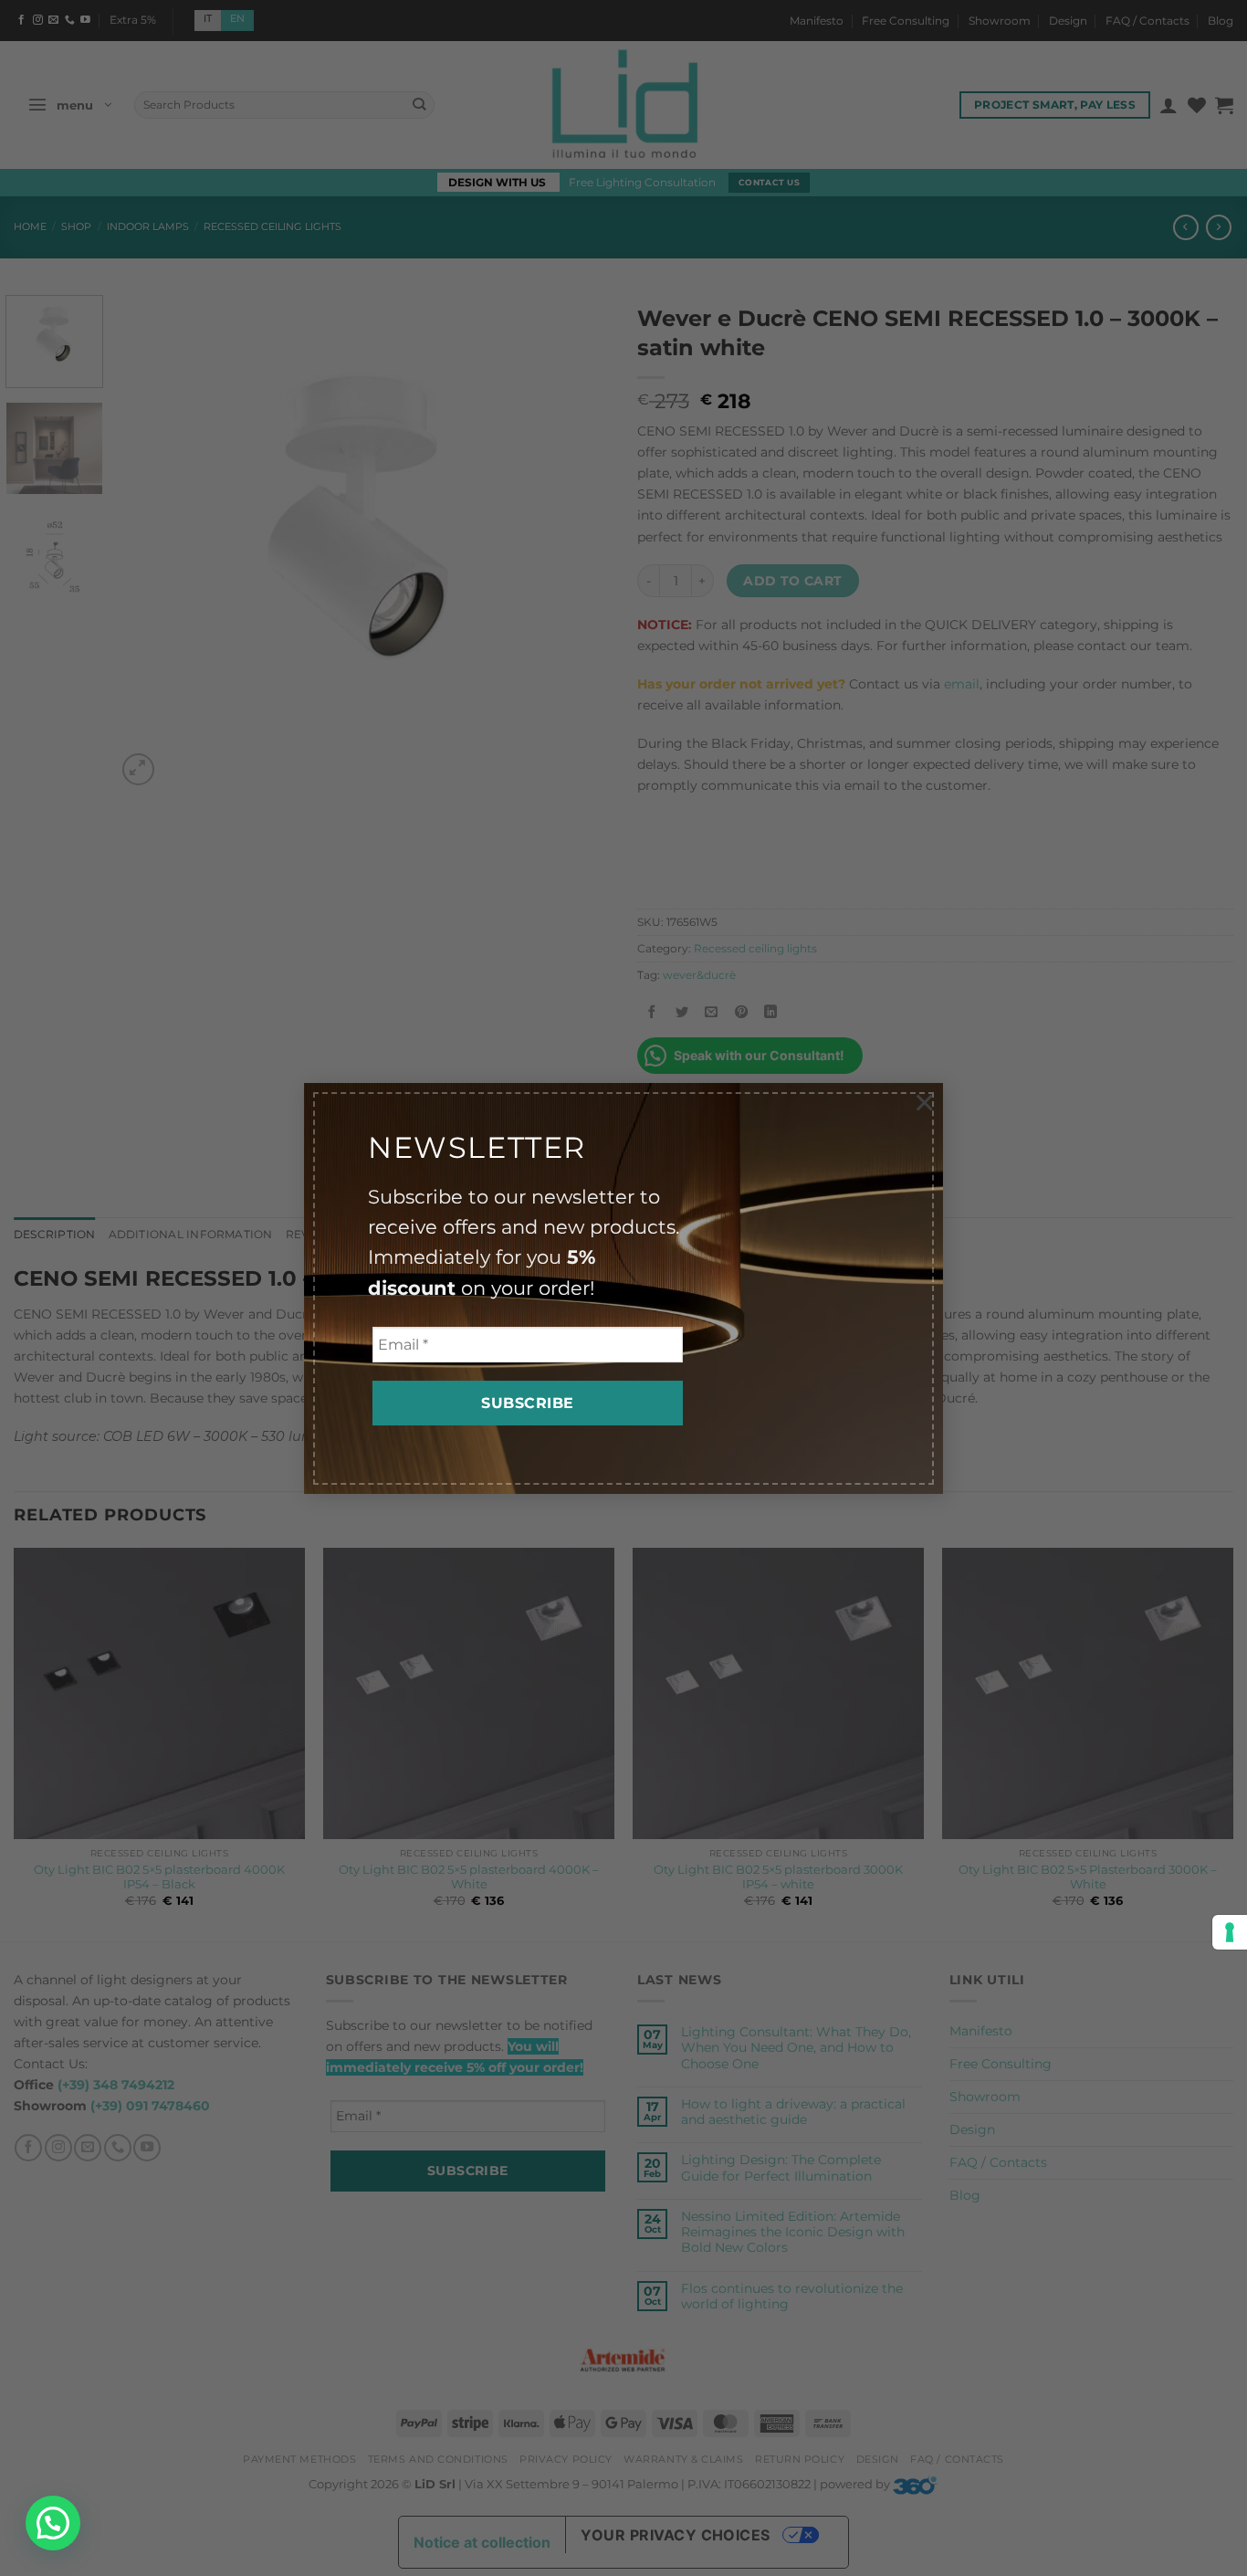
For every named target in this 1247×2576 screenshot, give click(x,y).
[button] (53, 2523)
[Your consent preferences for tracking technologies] (1230, 1932)
